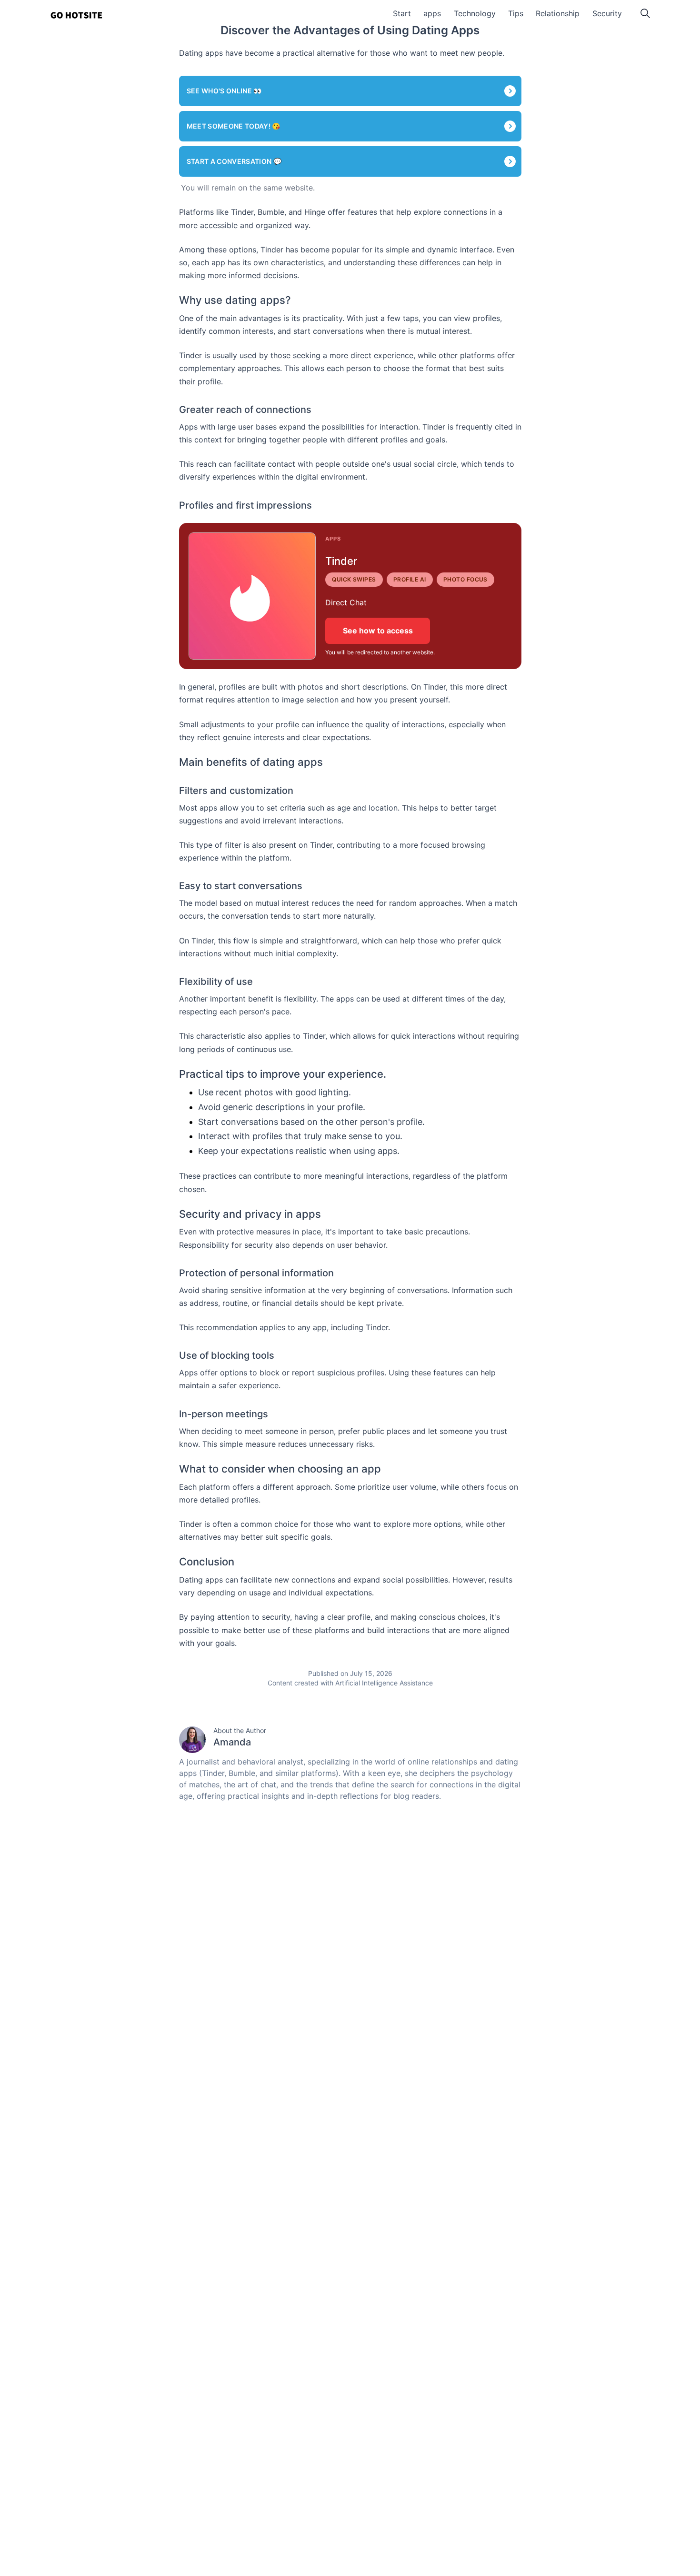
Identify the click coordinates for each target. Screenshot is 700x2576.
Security (607, 13)
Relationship (558, 13)
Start (402, 13)
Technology (475, 13)
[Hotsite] (76, 15)
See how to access (378, 631)
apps (432, 13)
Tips (516, 13)
